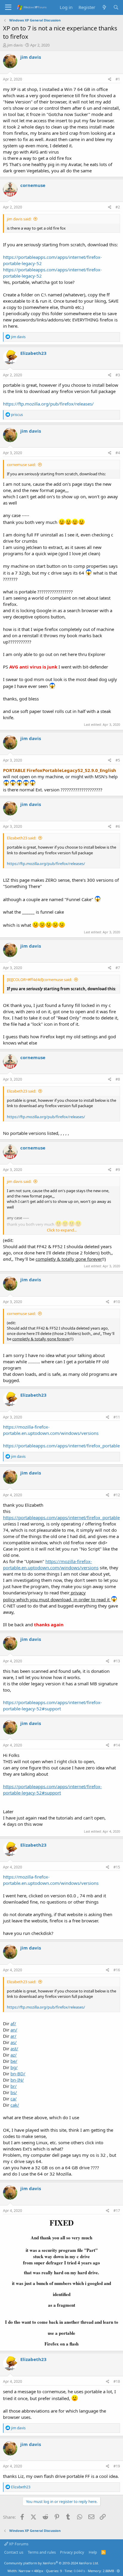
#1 (118, 79)
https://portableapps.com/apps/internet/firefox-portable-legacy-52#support (52, 1705)
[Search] (116, 7)
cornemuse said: (21, 465)
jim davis (15, 45)
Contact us (14, 2552)
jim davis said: (19, 219)
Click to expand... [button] (62, 1230)
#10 (117, 1302)
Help (93, 2552)
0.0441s (79, 2571)
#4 (118, 453)
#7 (118, 968)
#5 (118, 760)
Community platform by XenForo (51, 2563)
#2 (118, 207)
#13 (117, 1661)
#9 (118, 1170)
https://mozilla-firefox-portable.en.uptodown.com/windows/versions (51, 1430)
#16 (117, 1970)
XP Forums (18, 2544)
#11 (117, 1417)
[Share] (110, 79)
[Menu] (8, 7)
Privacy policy (72, 2552)
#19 (117, 2466)
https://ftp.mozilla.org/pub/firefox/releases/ (48, 404)
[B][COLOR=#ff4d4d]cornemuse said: (39, 980)
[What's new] (104, 7)
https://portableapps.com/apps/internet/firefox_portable (61, 1446)
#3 (118, 375)
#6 (118, 826)
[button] (118, 2571)
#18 (117, 2381)
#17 (117, 2211)
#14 (117, 1745)
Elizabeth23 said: (21, 838)
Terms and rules (42, 2552)
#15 (117, 1867)
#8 (118, 1079)
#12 (117, 1495)
